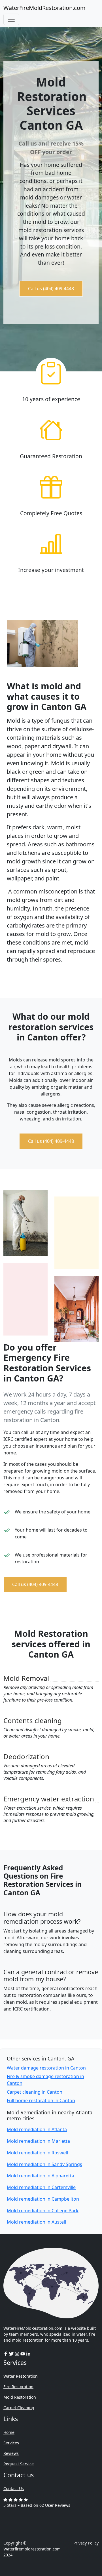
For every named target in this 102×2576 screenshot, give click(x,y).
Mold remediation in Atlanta (37, 2129)
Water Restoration (21, 2376)
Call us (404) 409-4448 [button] (51, 289)
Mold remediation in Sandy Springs (44, 2164)
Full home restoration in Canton (41, 2100)
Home (9, 2432)
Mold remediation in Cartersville (41, 2187)
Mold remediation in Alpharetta (41, 2176)
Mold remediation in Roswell (37, 2153)
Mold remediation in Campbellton (43, 2199)
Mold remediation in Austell (36, 2222)
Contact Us (14, 2488)
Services (11, 2443)
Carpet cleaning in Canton (35, 2092)
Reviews (11, 2453)
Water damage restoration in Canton (46, 2068)
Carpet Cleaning (19, 2408)
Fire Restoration (18, 2387)
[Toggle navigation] (11, 19)
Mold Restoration (20, 2397)
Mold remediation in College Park (43, 2211)
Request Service (19, 2464)
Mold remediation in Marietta (38, 2141)
